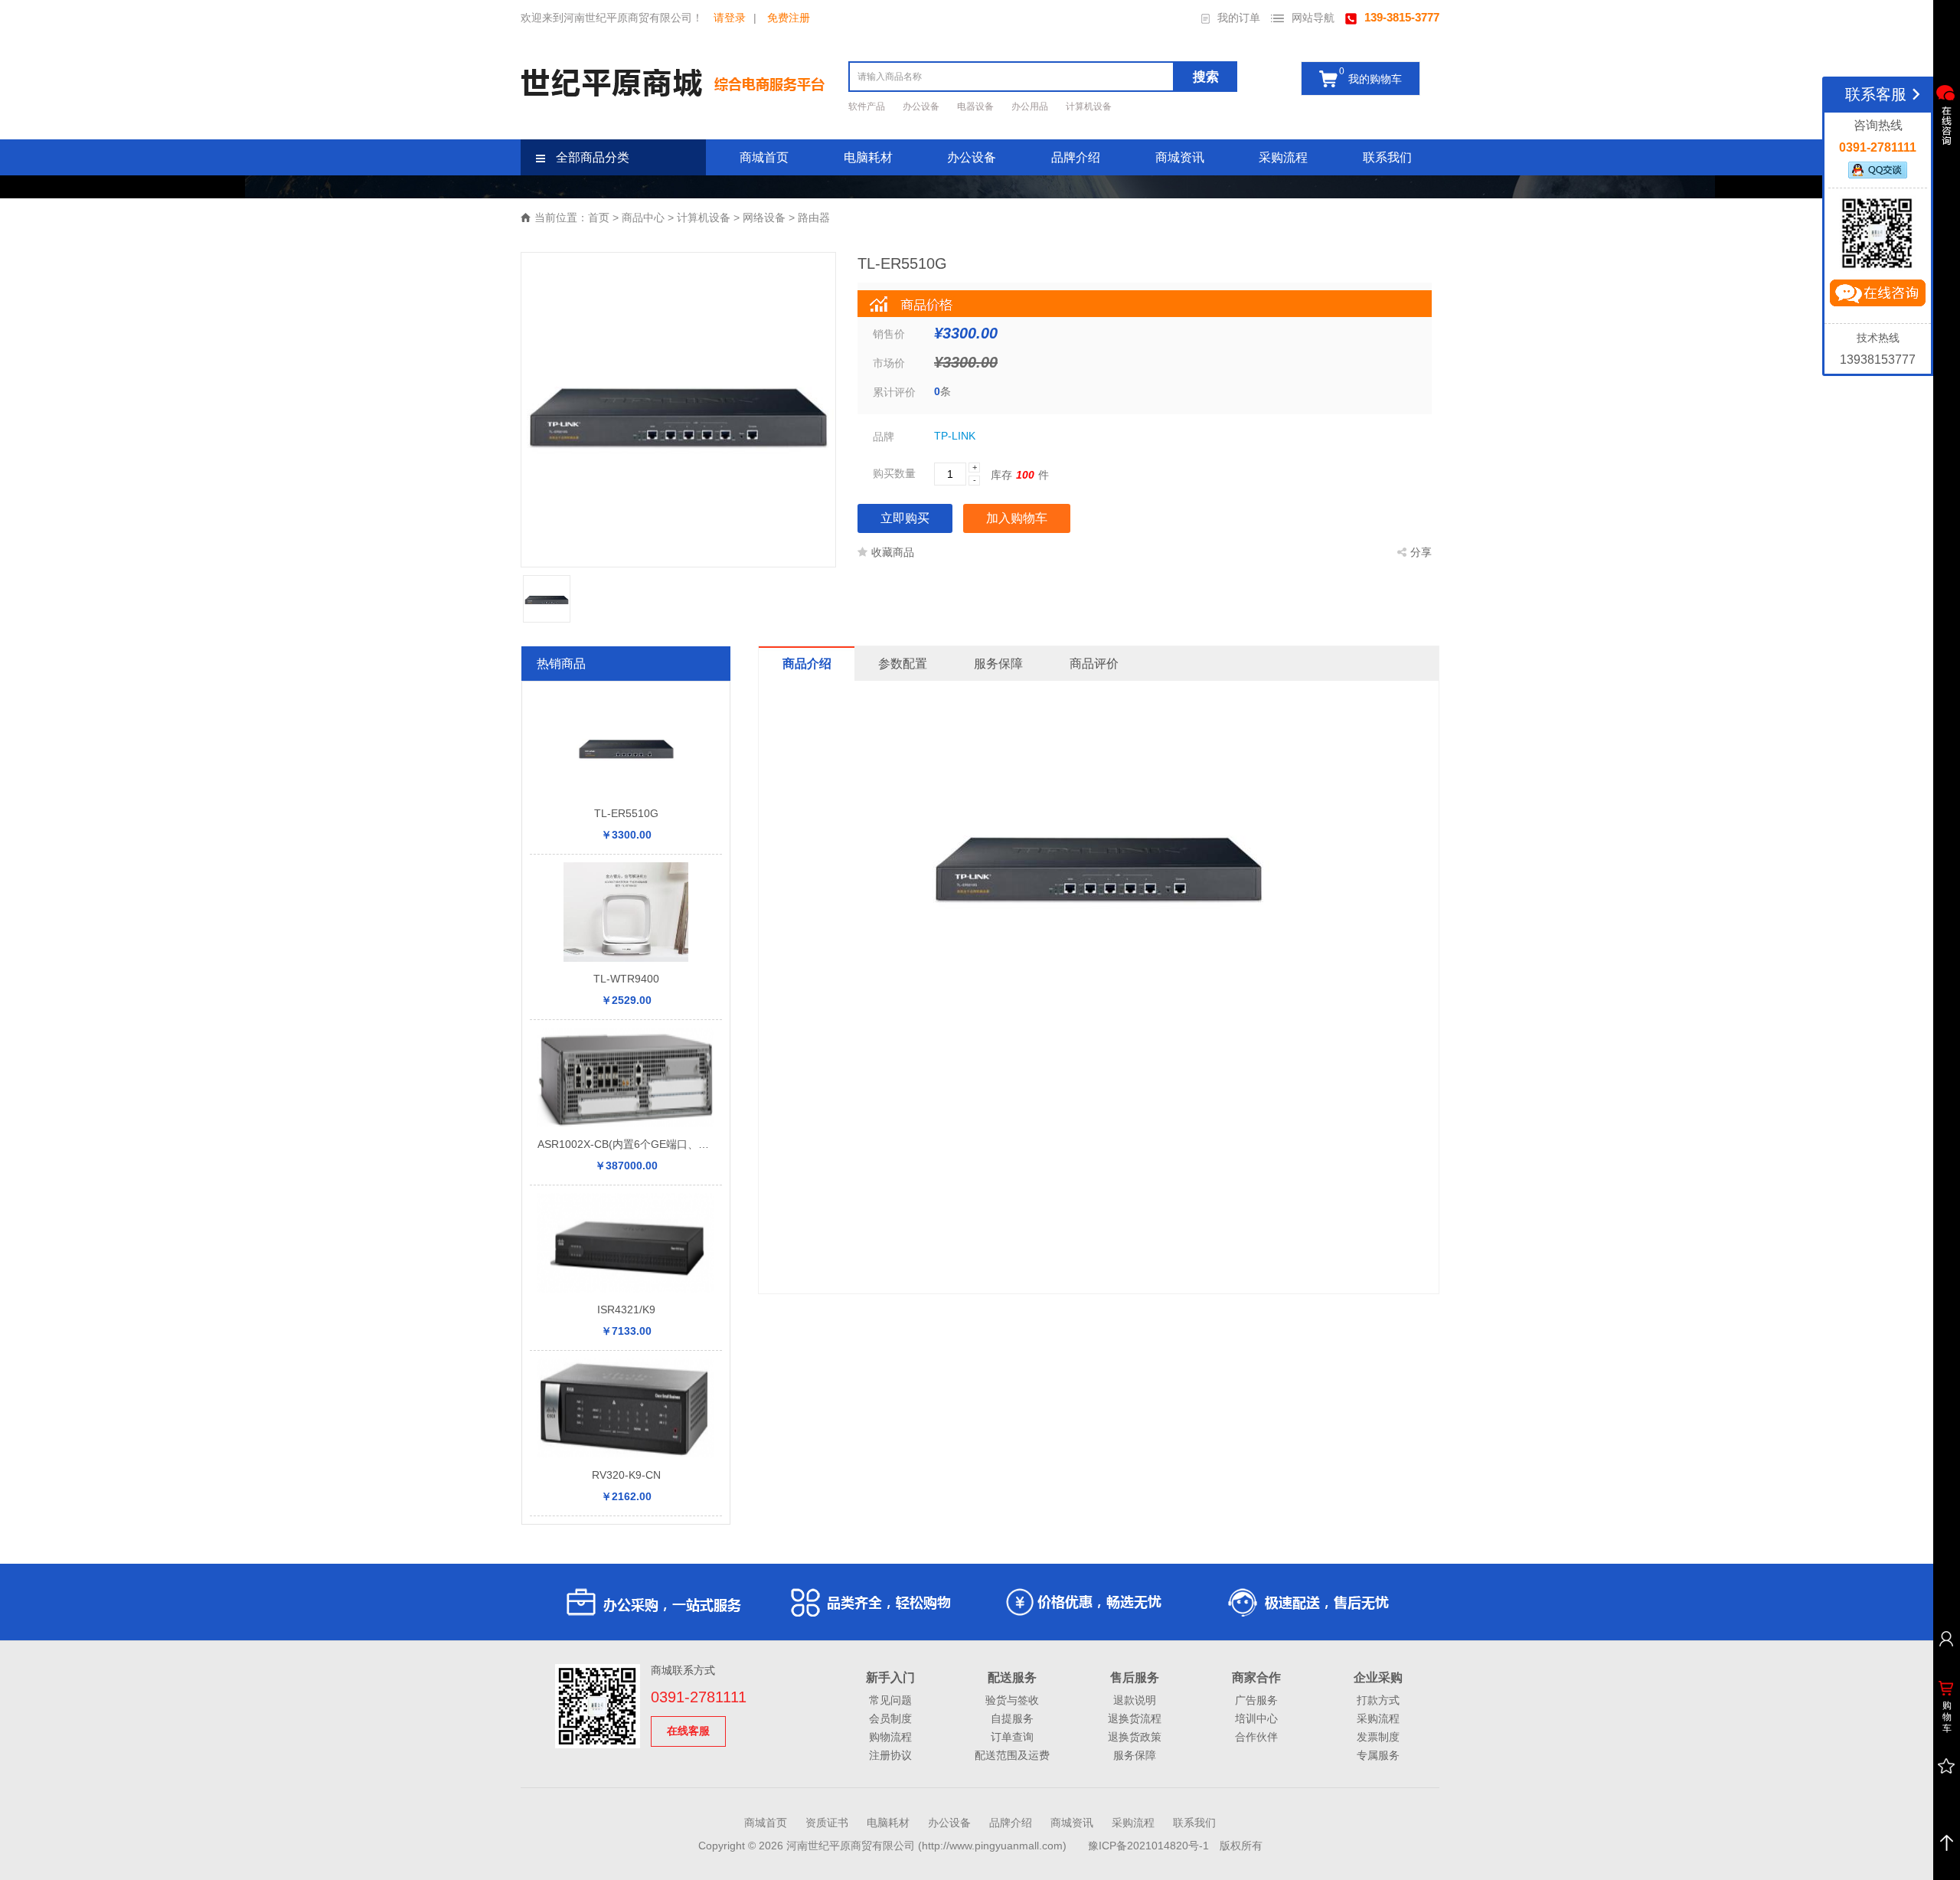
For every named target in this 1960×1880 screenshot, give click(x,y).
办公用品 (1031, 106)
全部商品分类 (591, 157)
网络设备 (764, 217)
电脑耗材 (868, 157)
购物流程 (890, 1737)
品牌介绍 (1076, 157)
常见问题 (890, 1700)
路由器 (814, 217)
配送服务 (1012, 1677)
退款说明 (1135, 1700)
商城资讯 (1180, 157)
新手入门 (890, 1677)
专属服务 (1378, 1755)
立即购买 (905, 518)
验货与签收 (1012, 1700)
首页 (599, 217)
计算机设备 (1089, 106)
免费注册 (789, 18)
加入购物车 (1017, 518)
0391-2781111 (699, 1697)
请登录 (730, 18)
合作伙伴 (1256, 1737)
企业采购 (1378, 1677)
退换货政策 (1135, 1737)
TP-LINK (955, 436)
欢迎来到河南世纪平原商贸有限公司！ (612, 18)
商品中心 (643, 217)
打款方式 (1378, 1700)
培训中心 (1256, 1718)
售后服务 (1135, 1677)
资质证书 (827, 1823)
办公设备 (922, 106)
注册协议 (890, 1755)
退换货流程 (1135, 1718)
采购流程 (1283, 157)
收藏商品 (893, 552)
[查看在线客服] (1945, 115)
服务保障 (1135, 1755)
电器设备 (977, 106)
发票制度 (1378, 1737)
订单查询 (1012, 1737)
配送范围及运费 (1012, 1755)
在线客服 (688, 1731)
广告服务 (1256, 1700)
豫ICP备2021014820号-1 (1148, 1846)
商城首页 (764, 157)
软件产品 (868, 106)
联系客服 (1876, 94)
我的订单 (1239, 18)
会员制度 (890, 1718)
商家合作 (1256, 1677)
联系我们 (1387, 157)
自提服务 (1012, 1718)
